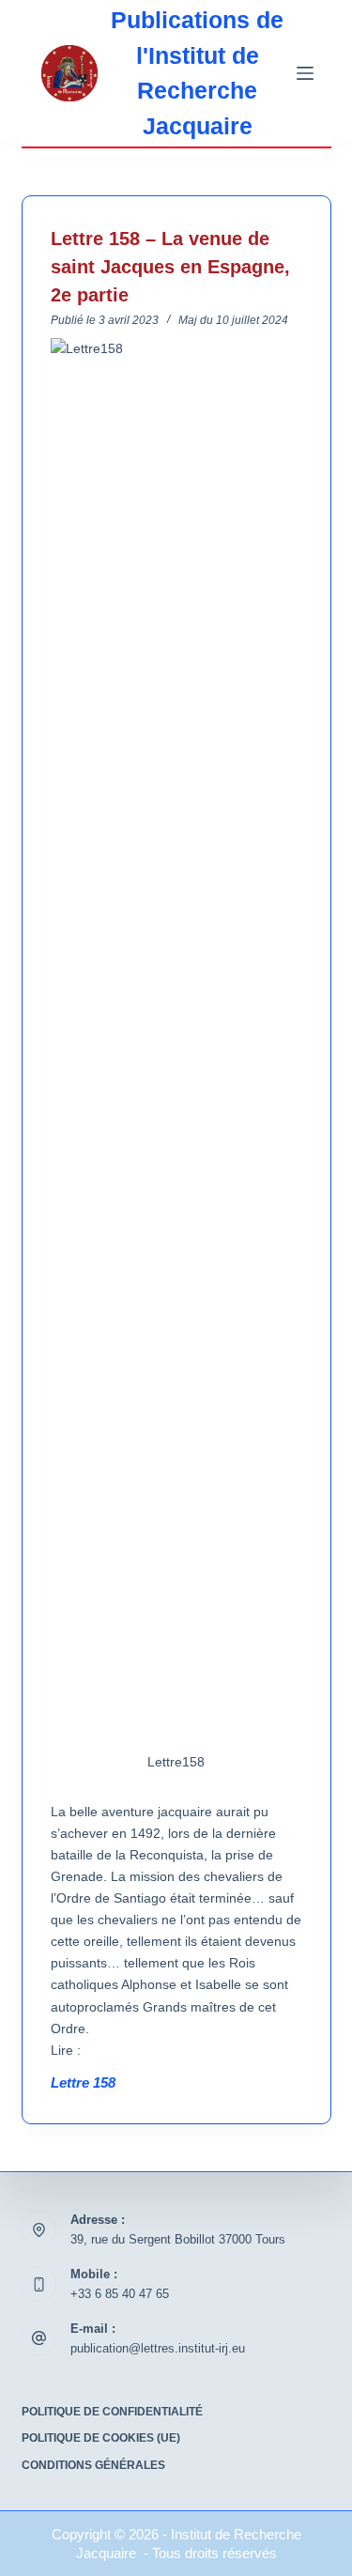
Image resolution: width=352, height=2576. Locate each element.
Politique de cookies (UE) (101, 2438)
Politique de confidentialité (112, 2412)
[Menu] (305, 73)
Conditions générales (93, 2465)
